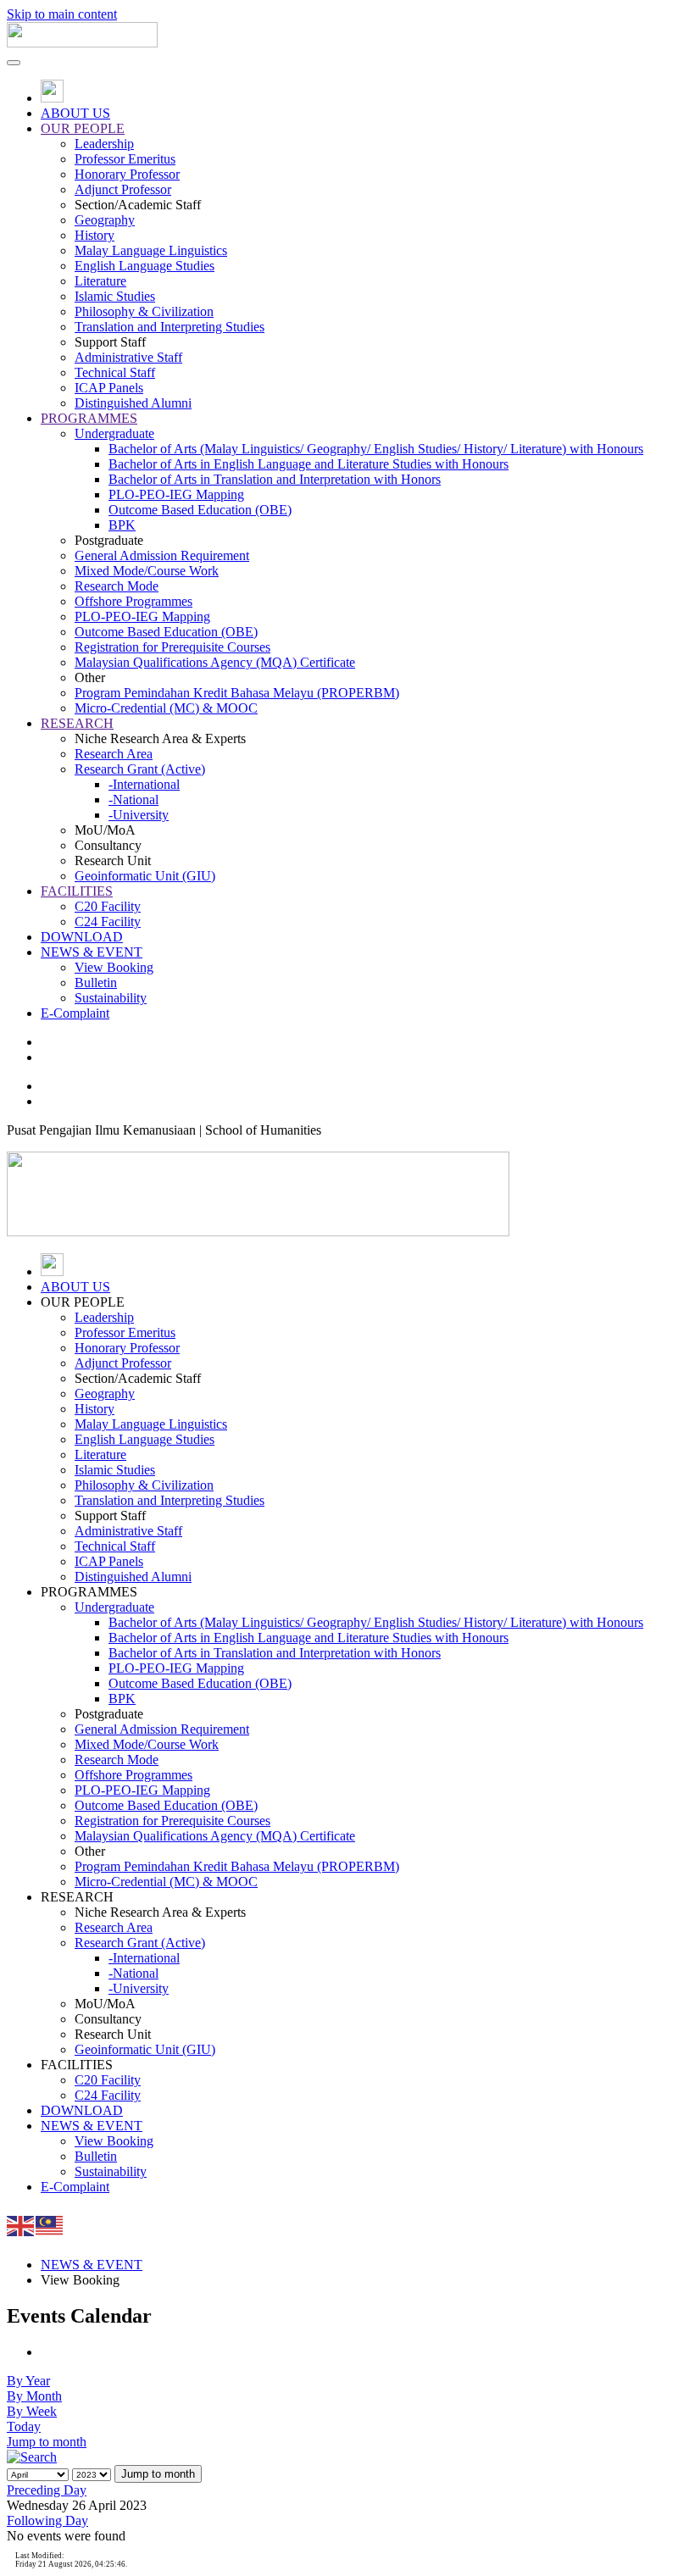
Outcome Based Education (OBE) (200, 510)
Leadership (104, 144)
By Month (34, 2396)
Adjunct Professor (123, 189)
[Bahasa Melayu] (50, 2225)
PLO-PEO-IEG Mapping (176, 494)
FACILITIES (77, 891)
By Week (32, 2411)
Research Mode (117, 586)
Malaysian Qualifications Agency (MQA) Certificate (215, 662)
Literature (100, 281)
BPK (122, 525)
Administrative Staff (128, 357)
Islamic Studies (115, 296)
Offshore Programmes (133, 601)
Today (24, 2426)
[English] (21, 2225)
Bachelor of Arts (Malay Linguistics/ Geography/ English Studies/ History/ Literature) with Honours (376, 449)
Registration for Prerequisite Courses (172, 647)
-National (133, 799)
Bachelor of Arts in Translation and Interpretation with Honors (275, 479)
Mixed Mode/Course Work (147, 571)
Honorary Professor (127, 174)
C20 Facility (108, 906)
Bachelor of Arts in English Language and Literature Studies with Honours (309, 464)
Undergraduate (114, 433)
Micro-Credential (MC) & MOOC (166, 708)
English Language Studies (145, 266)
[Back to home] (82, 43)
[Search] (32, 2457)
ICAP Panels (109, 388)
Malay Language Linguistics (151, 250)
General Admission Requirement (162, 555)
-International (144, 784)
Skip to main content (62, 14)
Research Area (114, 754)
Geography (105, 220)
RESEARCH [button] (77, 1897)
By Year (28, 2381)
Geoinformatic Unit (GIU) (145, 876)
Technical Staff (115, 372)
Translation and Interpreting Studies (170, 327)
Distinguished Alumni (133, 403)
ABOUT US (75, 113)
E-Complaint (75, 1013)
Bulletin (96, 983)
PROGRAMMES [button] (89, 1592)
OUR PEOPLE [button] (83, 1302)
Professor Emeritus (125, 159)
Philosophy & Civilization (144, 311)
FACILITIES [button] (77, 2065)
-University (139, 815)
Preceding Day (47, 2490)
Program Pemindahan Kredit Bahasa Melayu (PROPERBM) (237, 693)
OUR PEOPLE (83, 128)
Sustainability (111, 998)
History (95, 235)
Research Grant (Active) (140, 769)
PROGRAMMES (89, 418)
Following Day (47, 2520)
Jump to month (47, 2442)
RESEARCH (77, 723)
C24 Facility (108, 922)
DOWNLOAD (82, 937)
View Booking (114, 967)
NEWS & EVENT (92, 952)
